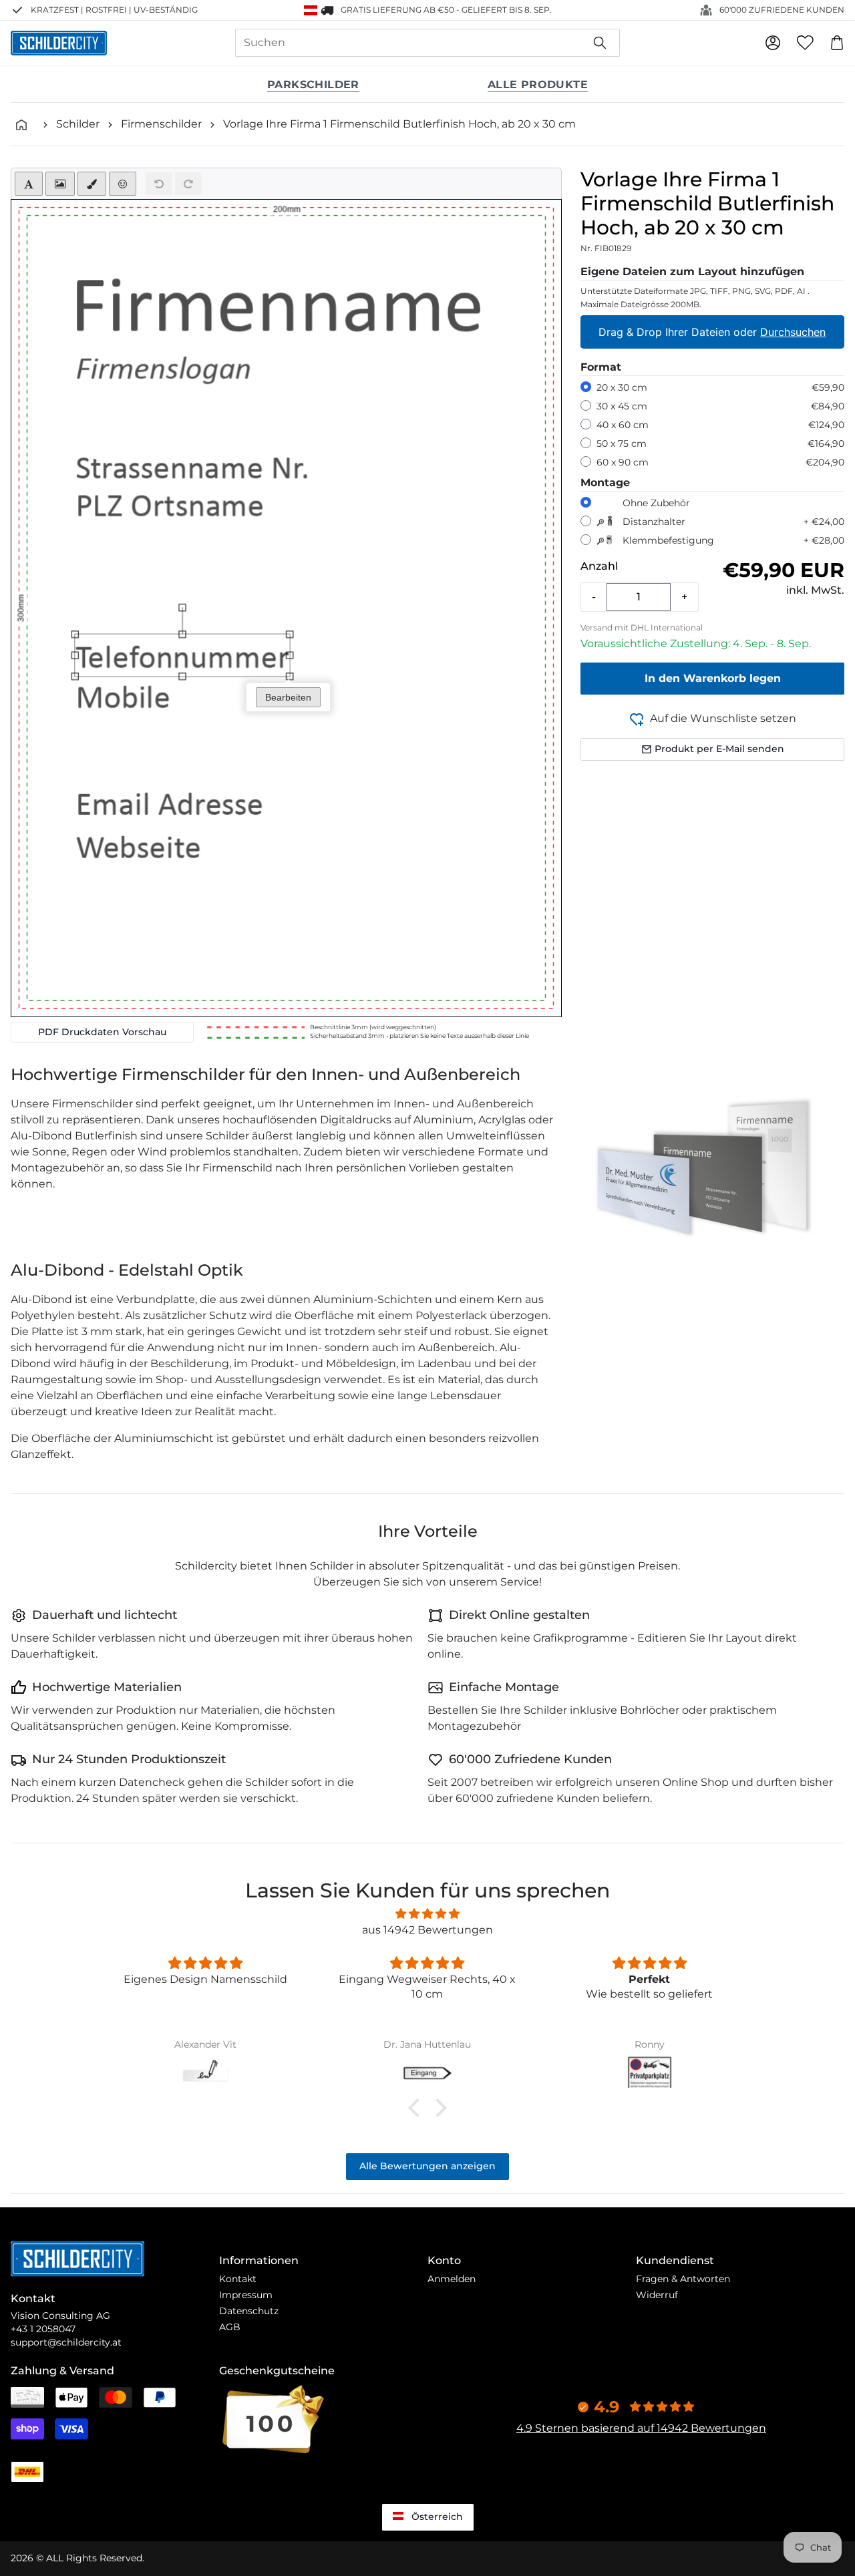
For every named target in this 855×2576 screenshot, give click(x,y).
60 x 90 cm (623, 462)
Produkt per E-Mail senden (719, 749)
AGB (230, 2327)
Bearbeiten (288, 697)
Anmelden (452, 2279)
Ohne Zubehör (656, 503)
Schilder (78, 124)
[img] (427, 1914)
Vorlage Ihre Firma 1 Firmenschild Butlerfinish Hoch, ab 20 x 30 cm (399, 124)
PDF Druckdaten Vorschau (102, 1032)
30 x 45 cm (622, 406)
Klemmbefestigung (668, 540)
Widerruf (657, 2295)
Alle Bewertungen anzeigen (427, 2166)
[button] (417, 2108)
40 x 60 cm (623, 425)
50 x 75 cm (622, 443)
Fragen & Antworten (683, 2279)
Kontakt (238, 2279)
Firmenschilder (161, 124)
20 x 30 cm (622, 387)
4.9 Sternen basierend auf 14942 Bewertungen (641, 2428)
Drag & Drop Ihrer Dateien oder (713, 332)
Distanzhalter (654, 522)
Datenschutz (249, 2311)
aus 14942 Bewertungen (427, 1930)
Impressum (246, 2295)
